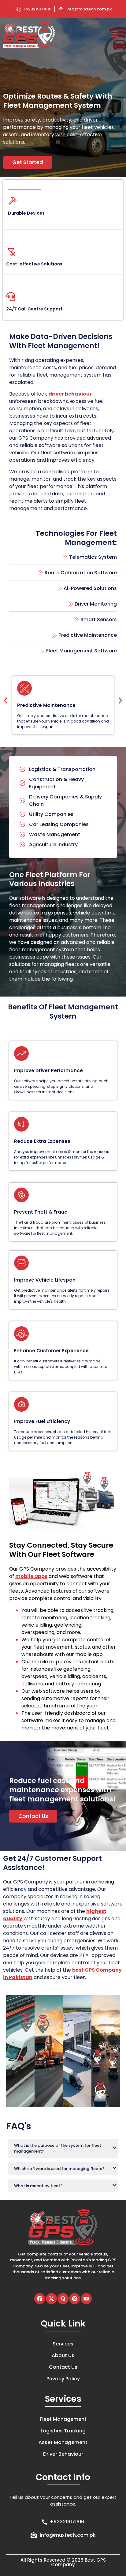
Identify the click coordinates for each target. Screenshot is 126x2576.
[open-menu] (115, 35)
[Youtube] (86, 2299)
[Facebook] (40, 2299)
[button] (6, 701)
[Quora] (63, 2299)
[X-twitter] (51, 2299)
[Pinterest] (75, 2299)
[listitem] (63, 2266)
